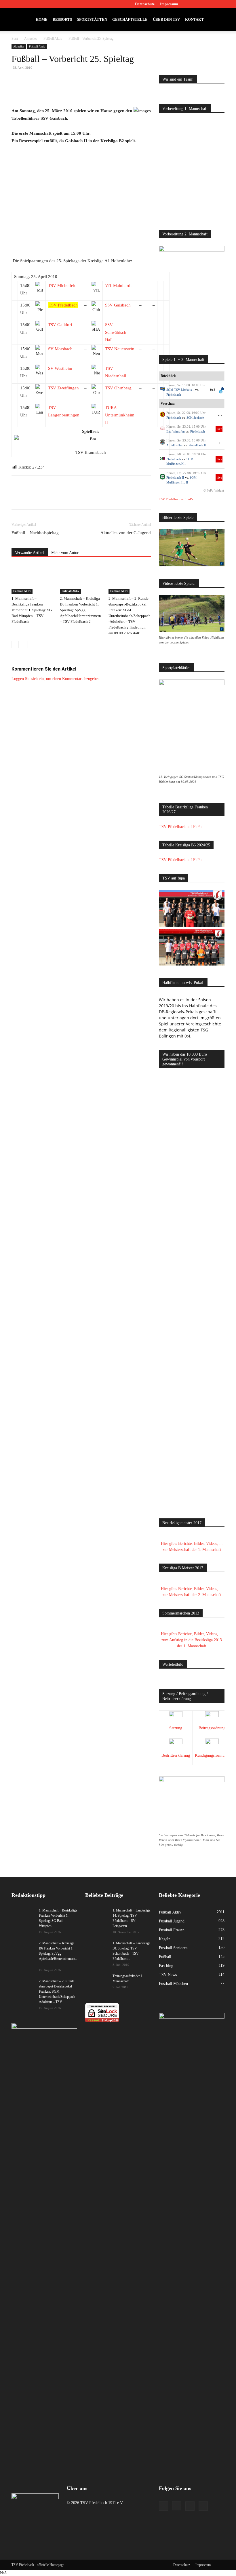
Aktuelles (31, 39)
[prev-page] (15, 645)
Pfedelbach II (197, 445)
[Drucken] (105, 91)
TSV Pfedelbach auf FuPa (176, 499)
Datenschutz (145, 4)
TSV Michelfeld (62, 285)
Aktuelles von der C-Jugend (126, 533)
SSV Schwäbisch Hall (116, 332)
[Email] (92, 91)
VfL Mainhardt (118, 285)
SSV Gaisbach (118, 305)
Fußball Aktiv (53, 39)
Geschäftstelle (130, 19)
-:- (220, 415)
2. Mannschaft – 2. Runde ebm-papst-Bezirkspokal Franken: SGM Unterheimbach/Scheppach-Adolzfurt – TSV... (58, 1992)
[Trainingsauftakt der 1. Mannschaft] (97, 1981)
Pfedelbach (174, 395)
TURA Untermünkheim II (120, 415)
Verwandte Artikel (30, 553)
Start (15, 39)
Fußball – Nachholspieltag (35, 533)
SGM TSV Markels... (180, 390)
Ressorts (62, 19)
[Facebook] (192, 4)
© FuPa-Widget (214, 490)
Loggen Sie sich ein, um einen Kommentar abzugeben (56, 679)
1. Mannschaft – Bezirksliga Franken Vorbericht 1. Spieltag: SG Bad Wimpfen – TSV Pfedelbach (32, 610)
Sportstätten (92, 19)
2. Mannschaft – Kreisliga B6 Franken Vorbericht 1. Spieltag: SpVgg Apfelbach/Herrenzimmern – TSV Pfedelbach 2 (80, 610)
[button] (218, 20)
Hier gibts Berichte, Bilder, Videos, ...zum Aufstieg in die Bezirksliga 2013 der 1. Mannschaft (192, 1640)
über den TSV (166, 19)
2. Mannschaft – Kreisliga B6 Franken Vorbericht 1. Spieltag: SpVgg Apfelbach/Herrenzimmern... (58, 1954)
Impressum (169, 4)
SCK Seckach (195, 418)
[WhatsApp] (79, 91)
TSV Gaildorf (60, 325)
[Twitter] (211, 4)
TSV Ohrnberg (118, 388)
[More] (119, 91)
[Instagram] (201, 4)
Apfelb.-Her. (175, 445)
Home (42, 19)
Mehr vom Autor (65, 553)
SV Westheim (60, 368)
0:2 (213, 390)
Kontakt (194, 19)
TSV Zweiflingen (63, 388)
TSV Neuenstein (120, 349)
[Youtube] (220, 4)
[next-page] (24, 645)
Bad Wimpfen (176, 431)
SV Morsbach (60, 349)
